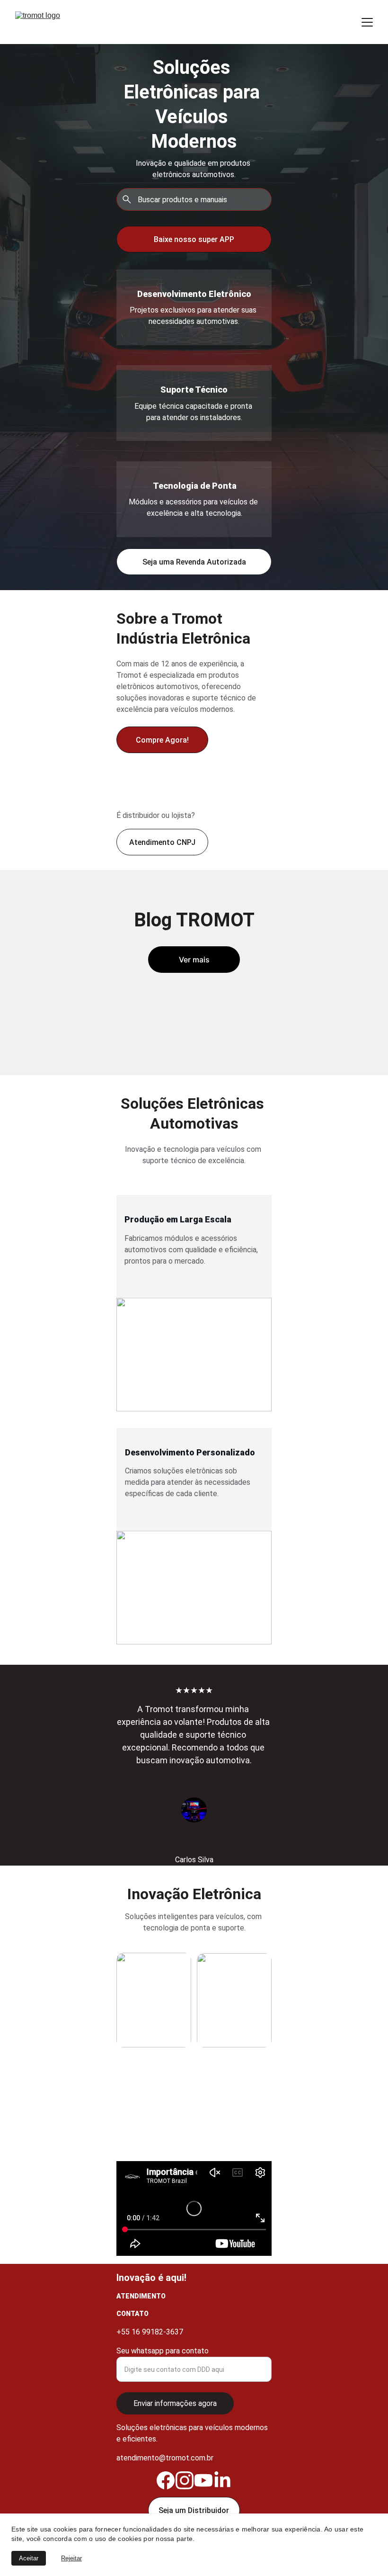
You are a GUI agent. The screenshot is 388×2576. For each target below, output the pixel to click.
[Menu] (367, 22)
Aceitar (29, 2558)
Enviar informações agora (175, 2403)
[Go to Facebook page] (166, 2480)
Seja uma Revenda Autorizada (194, 562)
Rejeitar (71, 2558)
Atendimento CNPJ (162, 842)
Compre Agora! (162, 740)
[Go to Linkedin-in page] (222, 2480)
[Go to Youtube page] (203, 2480)
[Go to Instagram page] (185, 2480)
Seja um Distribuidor (194, 2510)
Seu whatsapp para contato (163, 2351)
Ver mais (194, 960)
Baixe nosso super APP (194, 239)
